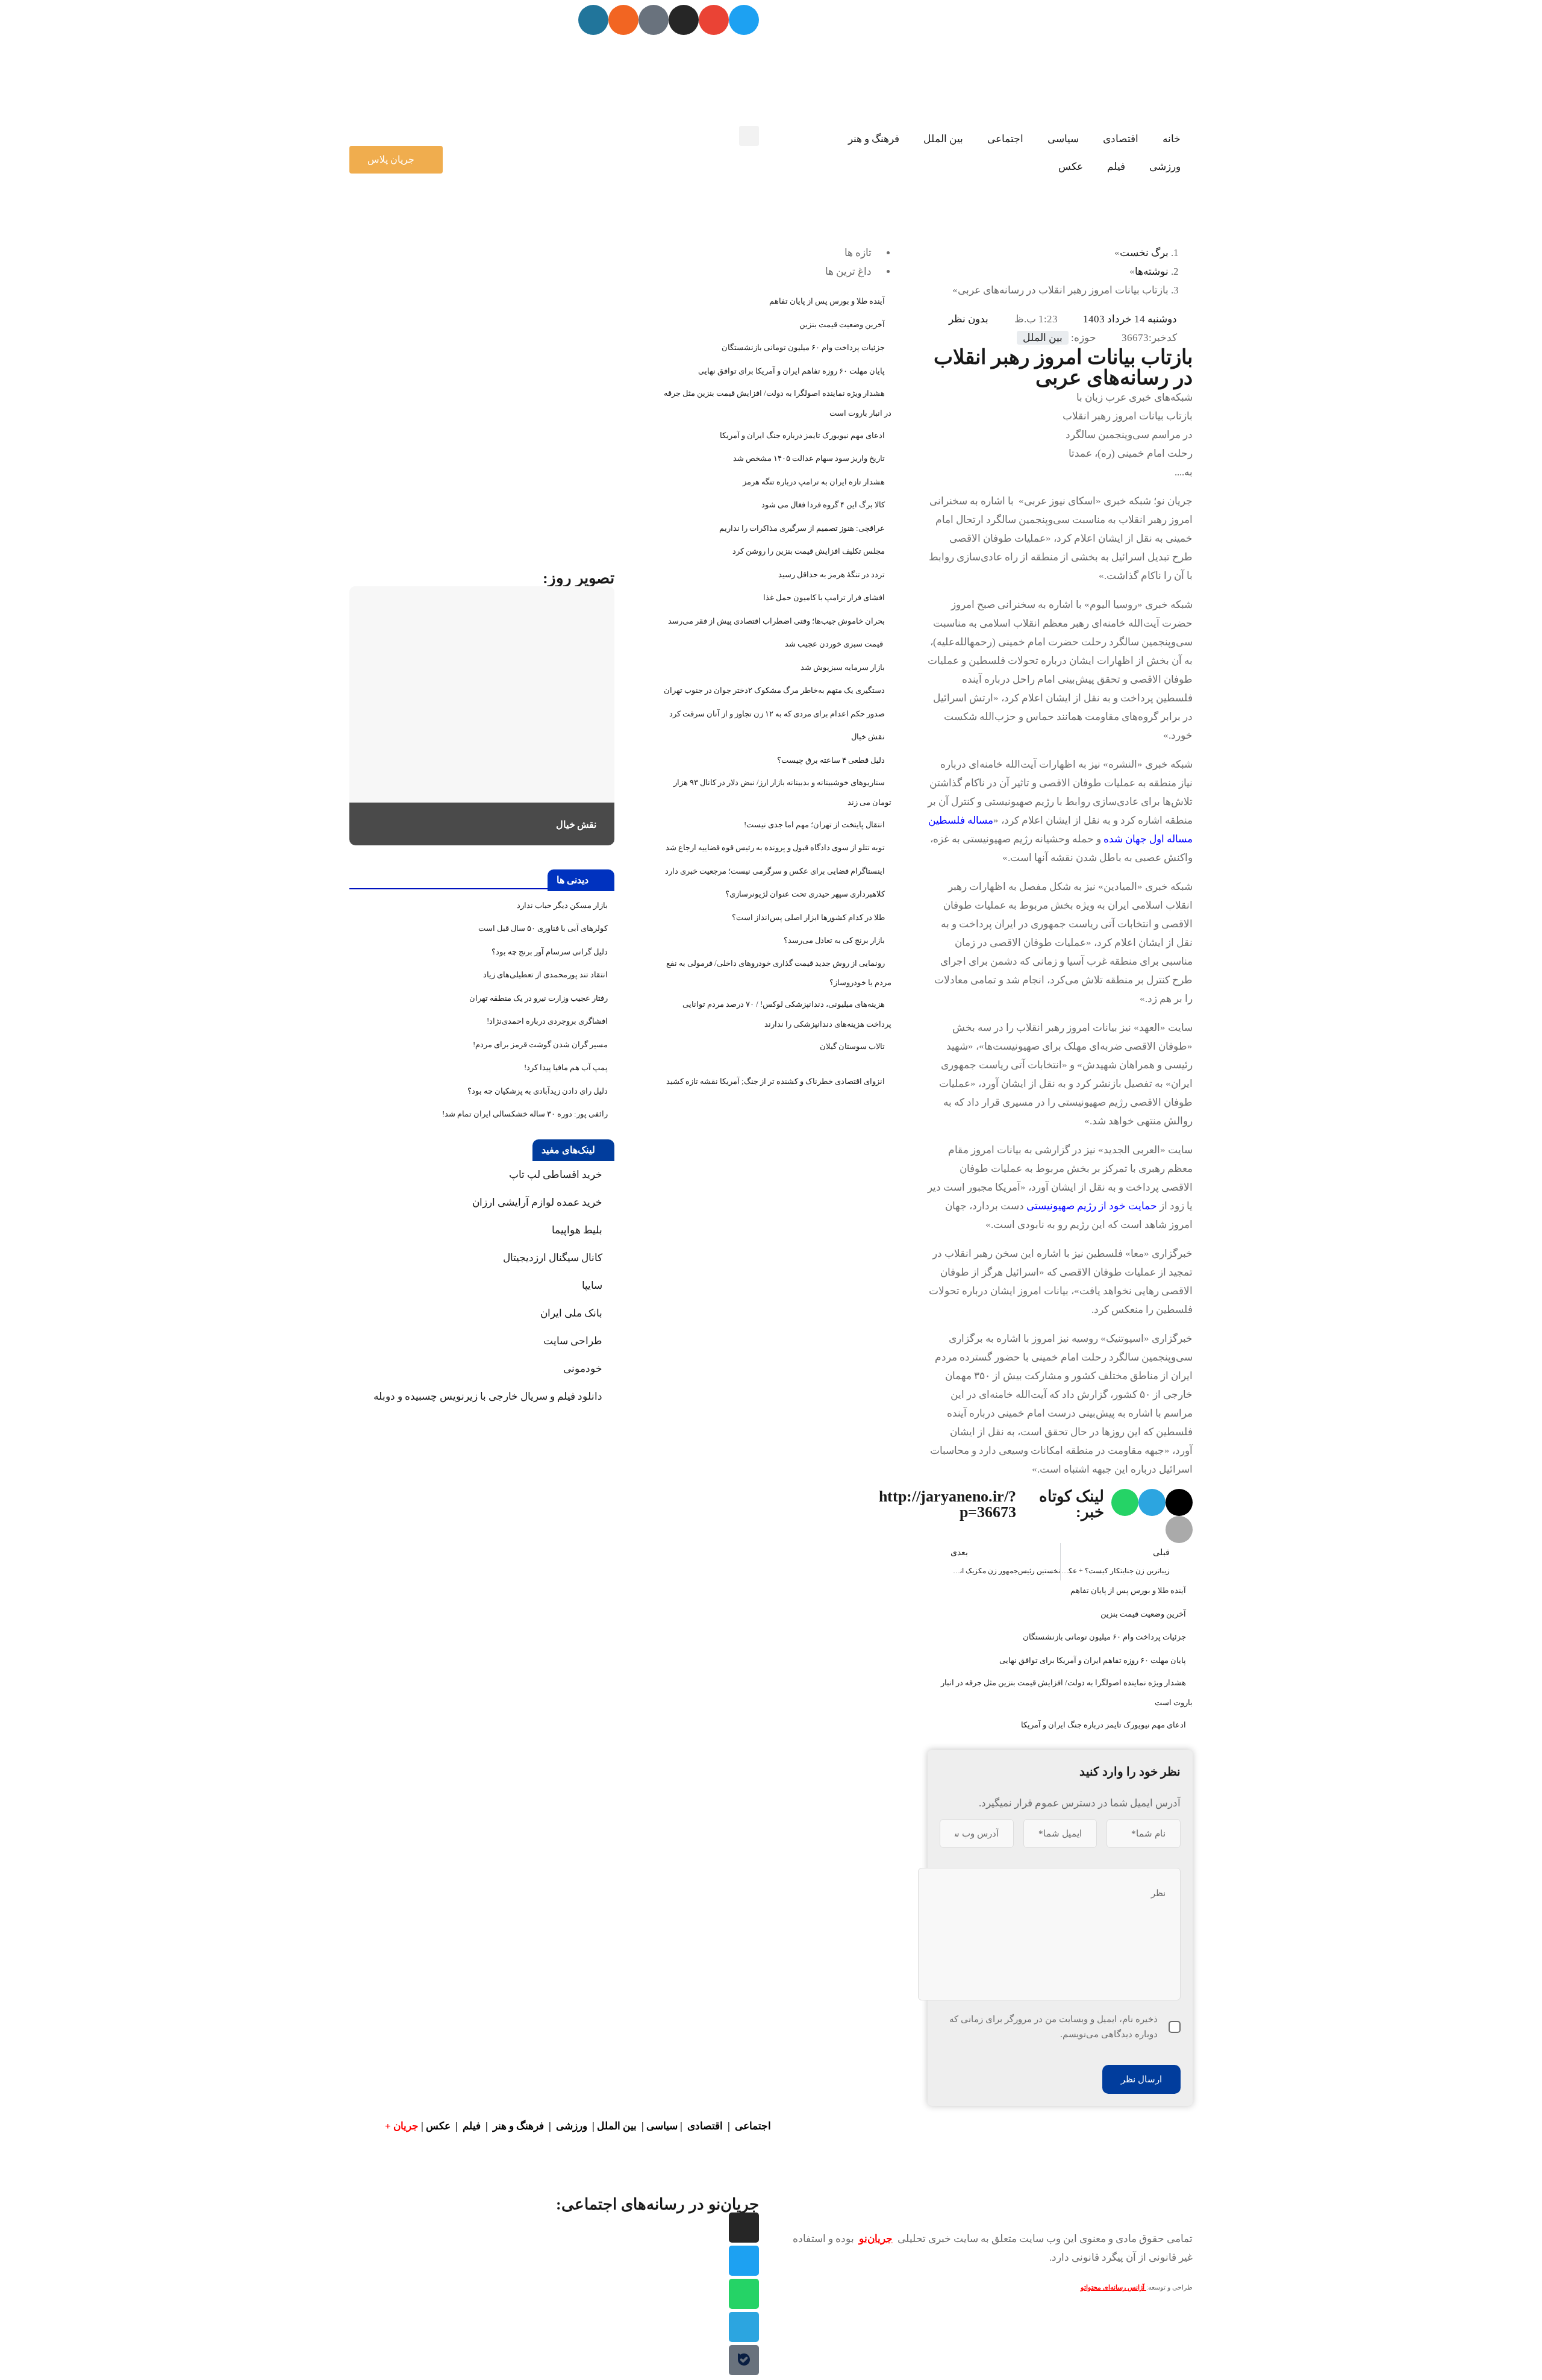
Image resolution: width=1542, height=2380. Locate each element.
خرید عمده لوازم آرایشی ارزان (537, 1202)
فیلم (1116, 167)
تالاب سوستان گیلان (852, 1046)
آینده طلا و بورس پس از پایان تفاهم (1128, 1590)
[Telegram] (744, 2327)
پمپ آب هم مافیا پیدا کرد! (566, 1067)
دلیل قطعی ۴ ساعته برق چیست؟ (831, 760)
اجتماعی (1005, 139)
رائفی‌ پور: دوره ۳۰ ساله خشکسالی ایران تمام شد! (525, 1114)
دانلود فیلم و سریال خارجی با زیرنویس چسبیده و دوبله (488, 1396)
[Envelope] (714, 20)
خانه (1172, 139)
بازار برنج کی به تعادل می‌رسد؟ (834, 940)
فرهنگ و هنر (874, 139)
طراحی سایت (573, 1341)
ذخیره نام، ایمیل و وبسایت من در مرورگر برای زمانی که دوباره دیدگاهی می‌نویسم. (1053, 2027)
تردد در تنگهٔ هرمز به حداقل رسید (832, 575)
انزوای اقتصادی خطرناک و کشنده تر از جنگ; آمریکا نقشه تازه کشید (776, 1081)
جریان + (402, 2126)
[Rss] (623, 20)
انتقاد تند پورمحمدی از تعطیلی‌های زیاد (545, 975)
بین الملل (943, 139)
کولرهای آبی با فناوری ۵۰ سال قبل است (543, 928)
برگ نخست (1144, 253)
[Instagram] (684, 20)
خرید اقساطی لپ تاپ (556, 1175)
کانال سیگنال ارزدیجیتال (553, 1258)
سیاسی (1063, 139)
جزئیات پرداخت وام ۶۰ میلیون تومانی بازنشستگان (1104, 1637)
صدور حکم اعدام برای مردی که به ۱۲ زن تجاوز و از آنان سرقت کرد (777, 714)
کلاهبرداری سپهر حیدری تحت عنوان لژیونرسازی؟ (805, 894)
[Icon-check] (654, 20)
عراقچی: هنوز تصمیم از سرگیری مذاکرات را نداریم (802, 528)
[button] (749, 136)
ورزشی (1165, 167)
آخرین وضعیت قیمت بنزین (1143, 1614)
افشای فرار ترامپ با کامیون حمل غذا (824, 597)
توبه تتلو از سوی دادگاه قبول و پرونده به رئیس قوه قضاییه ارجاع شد (775, 847)
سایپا (592, 1286)
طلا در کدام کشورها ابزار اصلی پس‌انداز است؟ (808, 917)
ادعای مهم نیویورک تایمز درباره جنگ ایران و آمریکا (1103, 1725)
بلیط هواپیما (577, 1230)
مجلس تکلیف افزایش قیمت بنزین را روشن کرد (809, 551)
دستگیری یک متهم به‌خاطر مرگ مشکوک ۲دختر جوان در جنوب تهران (774, 690)
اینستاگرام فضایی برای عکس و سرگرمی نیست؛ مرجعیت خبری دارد (775, 871)
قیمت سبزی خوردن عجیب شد (835, 644)
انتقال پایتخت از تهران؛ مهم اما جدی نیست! (814, 825)
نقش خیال (868, 737)
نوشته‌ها (1152, 271)
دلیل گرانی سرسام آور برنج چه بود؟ (550, 952)
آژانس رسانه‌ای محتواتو (1113, 2288)
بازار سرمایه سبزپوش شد (843, 667)
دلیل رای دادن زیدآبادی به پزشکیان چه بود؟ (538, 1091)
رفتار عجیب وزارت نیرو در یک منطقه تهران (538, 998)
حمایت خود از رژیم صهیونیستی (1092, 1206)
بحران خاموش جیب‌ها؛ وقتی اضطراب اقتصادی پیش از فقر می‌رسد (776, 621)
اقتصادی (1121, 139)
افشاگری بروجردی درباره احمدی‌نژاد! (547, 1021)
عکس (1071, 167)
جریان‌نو (876, 2239)
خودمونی (583, 1369)
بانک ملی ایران (571, 1313)
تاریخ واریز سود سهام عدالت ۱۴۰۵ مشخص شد (809, 458)
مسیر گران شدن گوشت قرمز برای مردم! (540, 1044)
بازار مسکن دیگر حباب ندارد (562, 905)
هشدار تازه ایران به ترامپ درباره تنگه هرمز (814, 482)
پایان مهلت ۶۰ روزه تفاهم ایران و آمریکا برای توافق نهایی (1093, 1660)
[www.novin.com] (524, 471)
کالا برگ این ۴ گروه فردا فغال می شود (823, 505)
